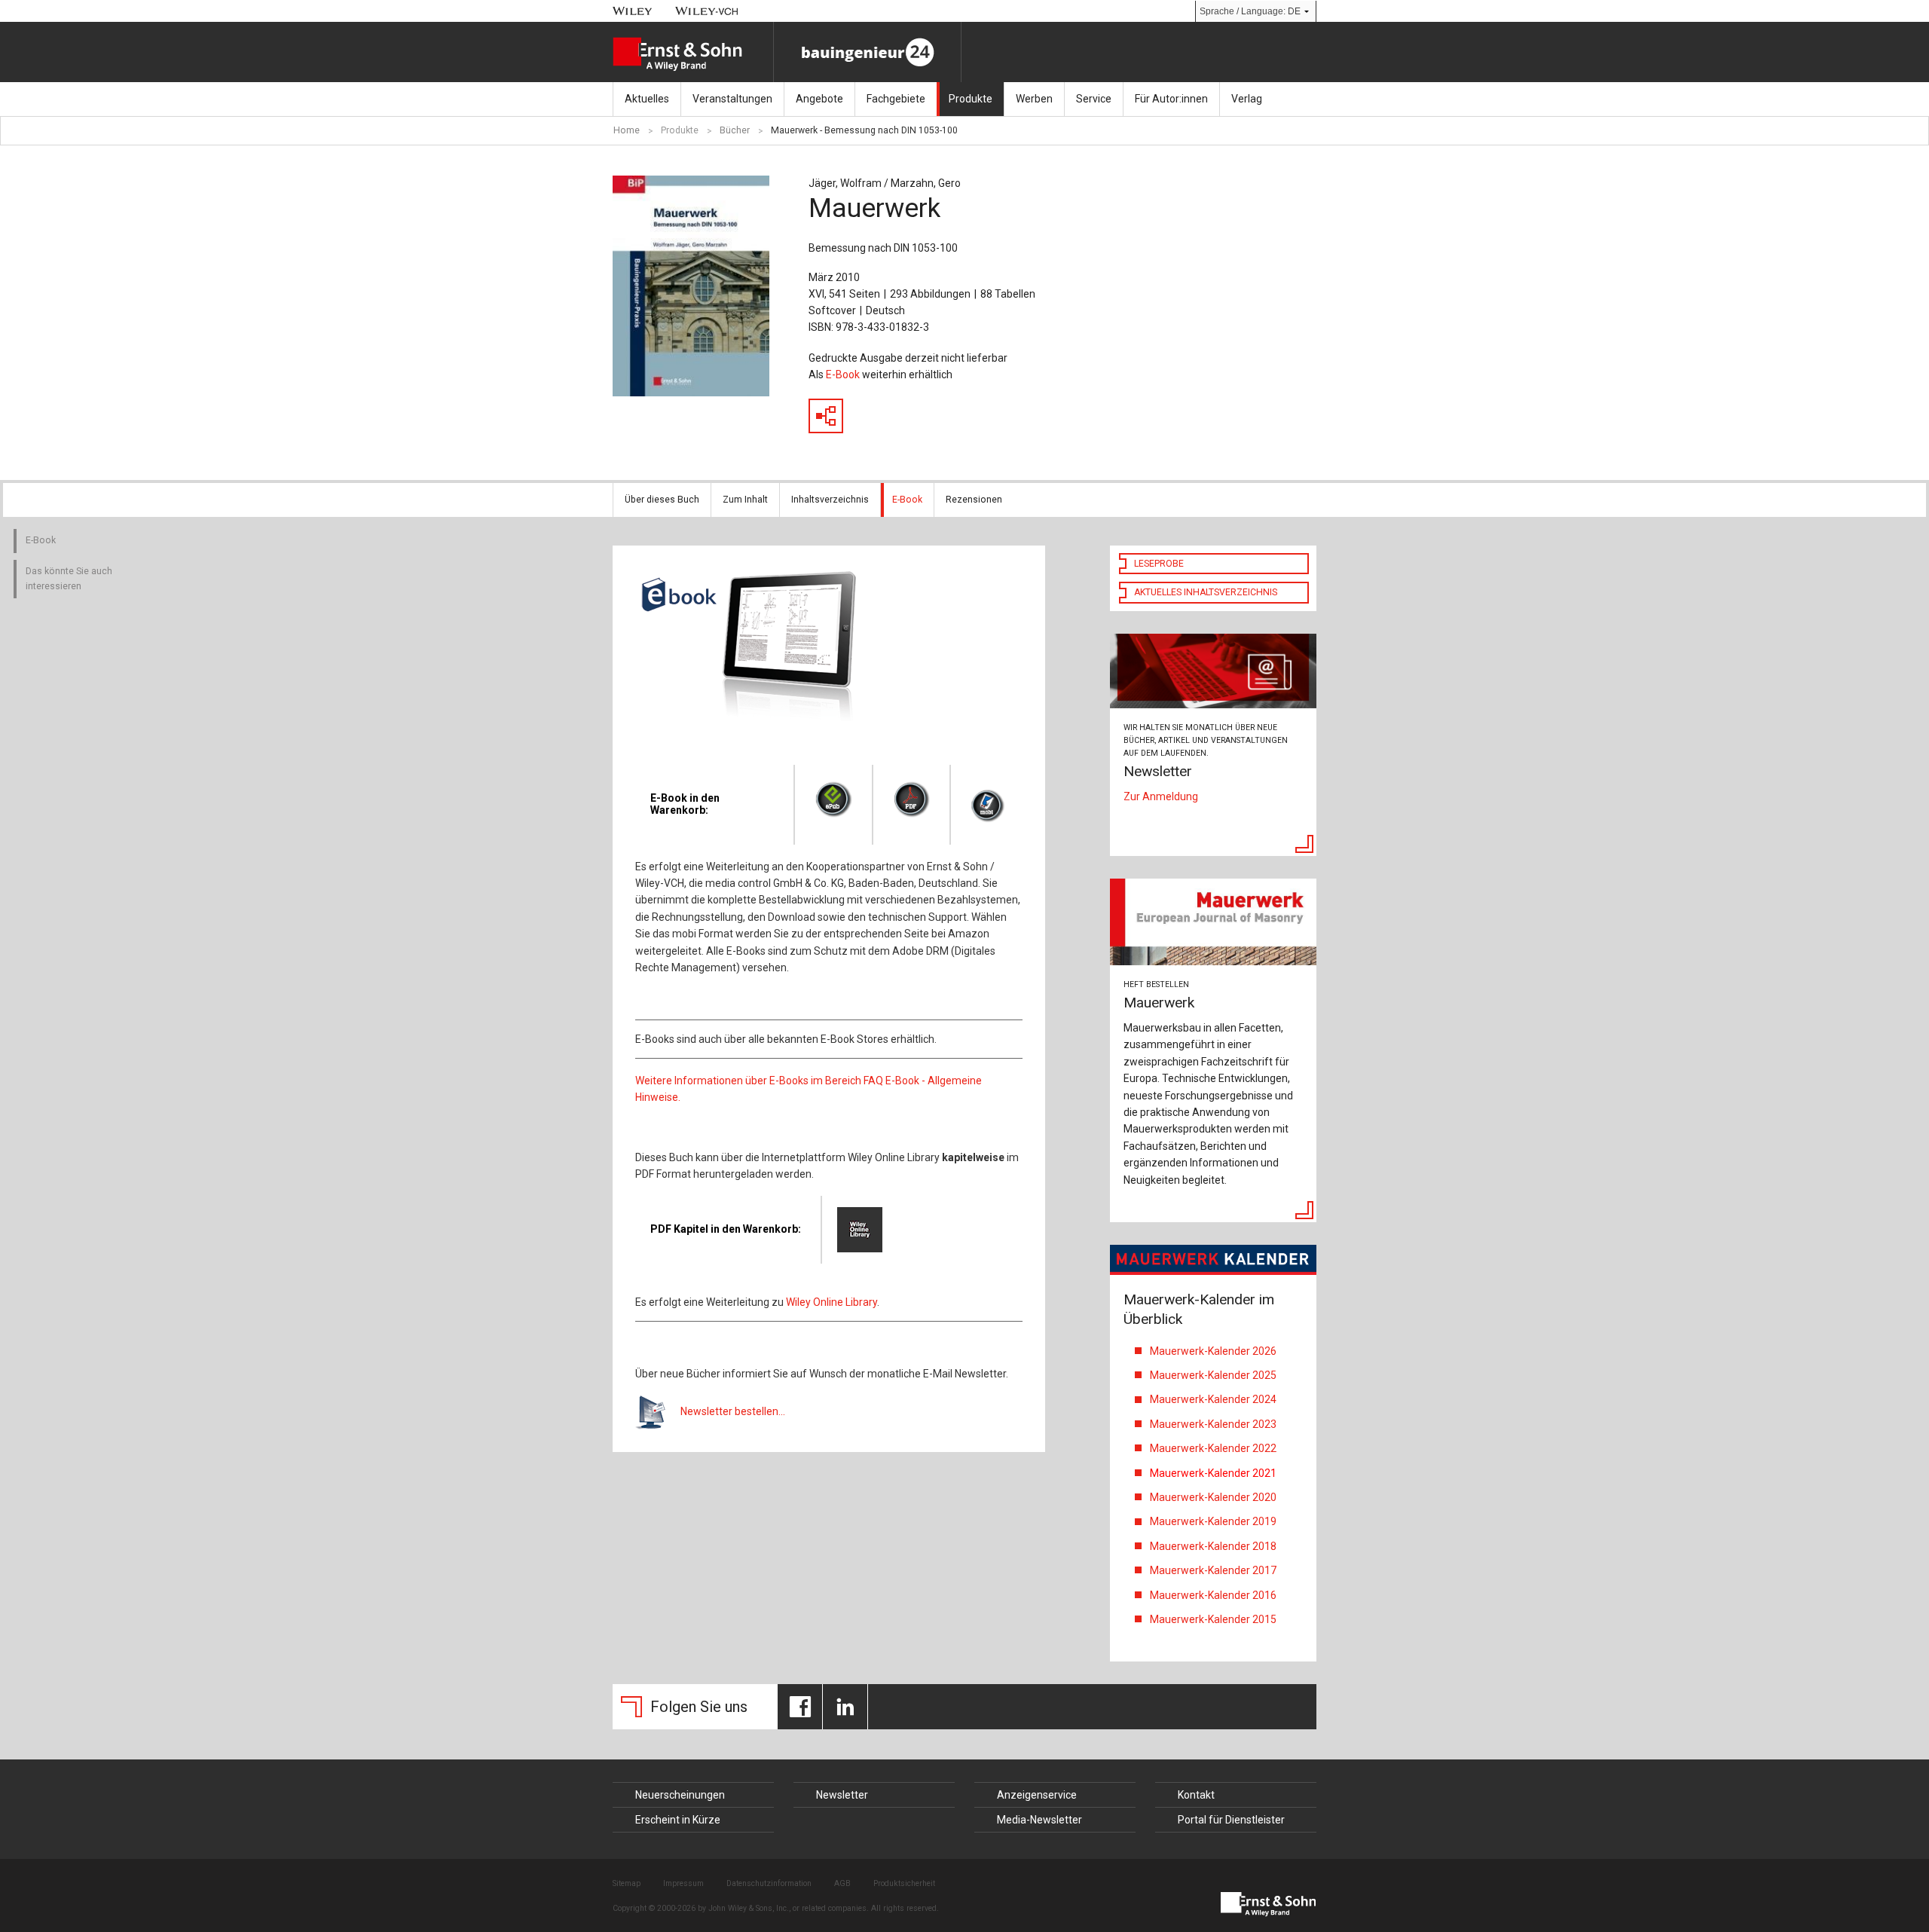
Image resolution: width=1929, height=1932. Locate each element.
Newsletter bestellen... (733, 1411)
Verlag (1247, 99)
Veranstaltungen (732, 99)
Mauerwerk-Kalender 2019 (1213, 1521)
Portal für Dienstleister (1231, 1820)
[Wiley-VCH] (707, 11)
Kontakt (1196, 1795)
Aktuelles (647, 99)
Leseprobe (1159, 564)
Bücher (735, 130)
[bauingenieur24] (867, 52)
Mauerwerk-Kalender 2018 (1213, 1546)
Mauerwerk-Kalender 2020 (1213, 1497)
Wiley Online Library (832, 1302)
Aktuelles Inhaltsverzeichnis (1206, 592)
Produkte (971, 99)
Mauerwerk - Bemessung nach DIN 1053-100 (864, 130)
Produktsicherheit (904, 1883)
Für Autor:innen (1171, 99)
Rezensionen (974, 500)
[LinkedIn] (845, 1707)
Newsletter (842, 1795)
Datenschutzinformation (769, 1883)
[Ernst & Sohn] (693, 54)
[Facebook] (800, 1707)
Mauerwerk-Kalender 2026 (1213, 1351)
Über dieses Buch (662, 500)
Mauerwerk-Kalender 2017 (1213, 1570)
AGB (842, 1883)
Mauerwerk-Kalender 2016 (1213, 1595)
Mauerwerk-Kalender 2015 (1213, 1619)
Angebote (819, 99)
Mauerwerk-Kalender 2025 (1213, 1375)
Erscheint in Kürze (678, 1820)
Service (1094, 99)
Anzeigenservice (1037, 1795)
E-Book (843, 374)
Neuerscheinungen (680, 1795)
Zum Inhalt (745, 500)
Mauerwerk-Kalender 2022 (1215, 1448)
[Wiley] (633, 11)
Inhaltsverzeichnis (830, 500)
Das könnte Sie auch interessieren (69, 579)
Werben (1034, 99)
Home (627, 130)
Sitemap (627, 1883)
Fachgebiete (896, 99)
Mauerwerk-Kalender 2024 (1213, 1399)
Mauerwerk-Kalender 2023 (1214, 1424)
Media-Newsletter (1039, 1820)
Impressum (683, 1883)
